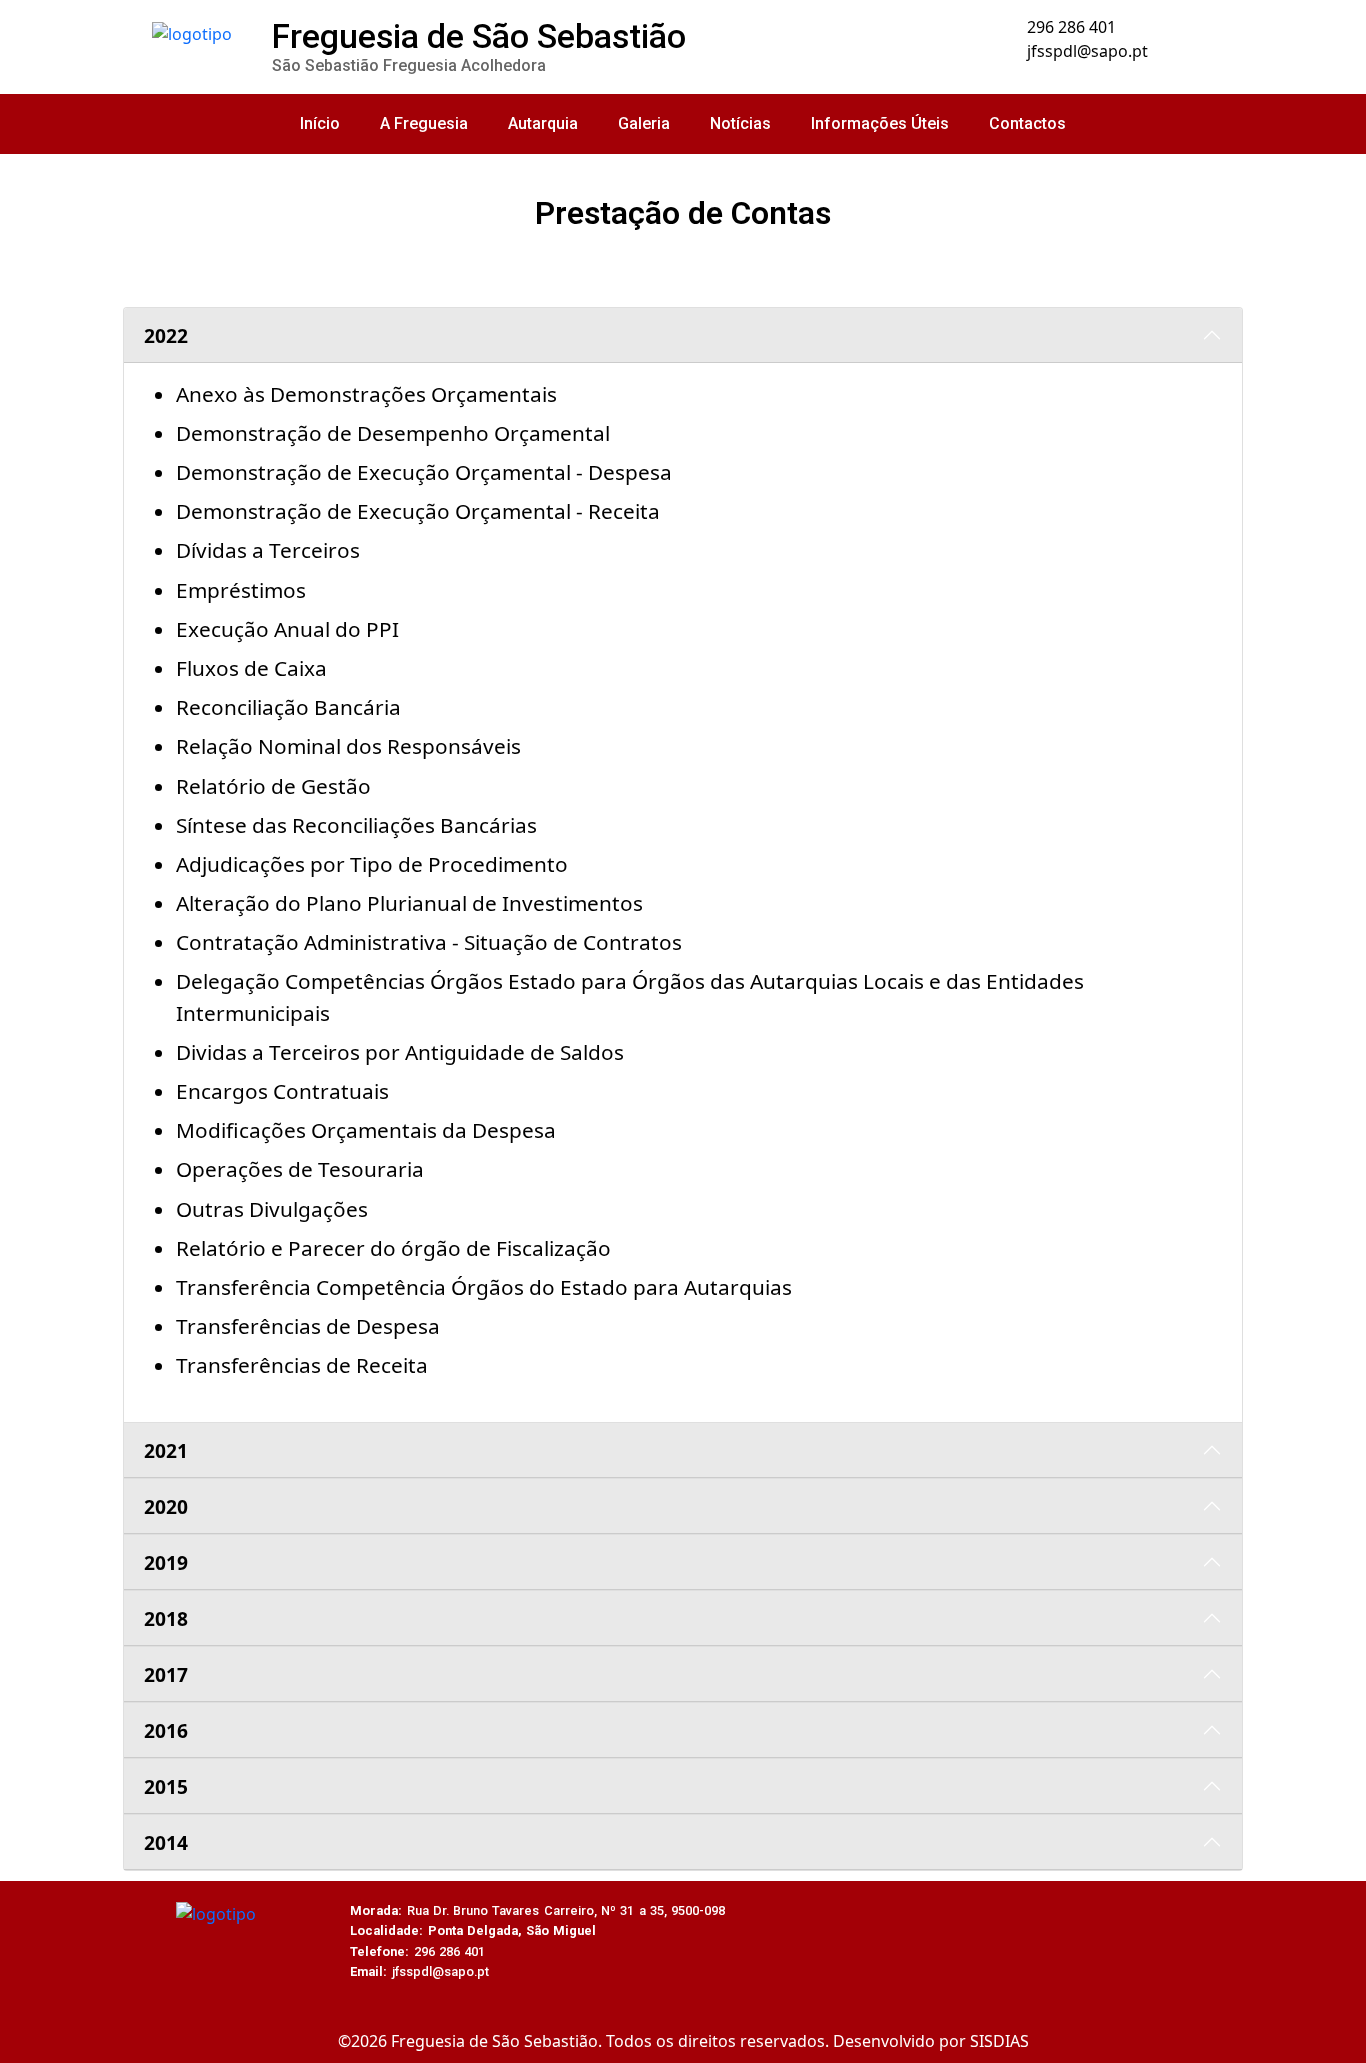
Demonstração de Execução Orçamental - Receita (418, 511)
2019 (166, 1562)
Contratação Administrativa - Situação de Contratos (429, 942)
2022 (166, 335)
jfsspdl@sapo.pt (1085, 51)
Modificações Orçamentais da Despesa (366, 1130)
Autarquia (543, 123)
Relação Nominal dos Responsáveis (348, 746)
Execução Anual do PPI (287, 629)
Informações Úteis (880, 123)
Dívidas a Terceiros (268, 550)
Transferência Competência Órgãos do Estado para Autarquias (484, 1287)
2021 (166, 1450)
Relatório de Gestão (273, 786)
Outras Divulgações (272, 1209)
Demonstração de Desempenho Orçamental (393, 433)
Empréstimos (241, 590)
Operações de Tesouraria (300, 1169)
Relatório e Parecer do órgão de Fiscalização (393, 1248)
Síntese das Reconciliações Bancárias (356, 825)
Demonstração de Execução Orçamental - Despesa (424, 472)
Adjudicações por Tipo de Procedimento (372, 864)
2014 (166, 1842)
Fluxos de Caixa (251, 668)
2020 (166, 1506)
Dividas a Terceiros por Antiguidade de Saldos (400, 1052)
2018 (166, 1618)
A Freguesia (424, 123)
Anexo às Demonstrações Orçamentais (366, 394)
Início (320, 123)
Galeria (644, 123)
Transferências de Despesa (308, 1326)
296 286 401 (1069, 27)
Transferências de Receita (302, 1365)
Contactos (1027, 123)
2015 (166, 1786)
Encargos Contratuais (282, 1091)
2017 (166, 1674)
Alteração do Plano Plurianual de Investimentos (409, 903)
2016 (166, 1730)
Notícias (740, 123)
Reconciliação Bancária (288, 707)
